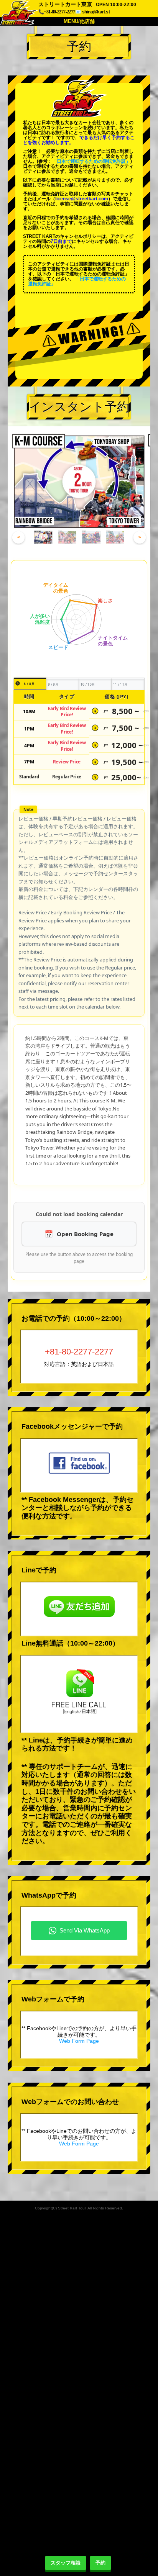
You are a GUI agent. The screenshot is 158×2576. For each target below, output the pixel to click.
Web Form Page (79, 2041)
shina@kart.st (96, 12)
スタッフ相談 (66, 2563)
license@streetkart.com (82, 199)
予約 (100, 2563)
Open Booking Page (85, 1234)
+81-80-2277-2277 (79, 1352)
